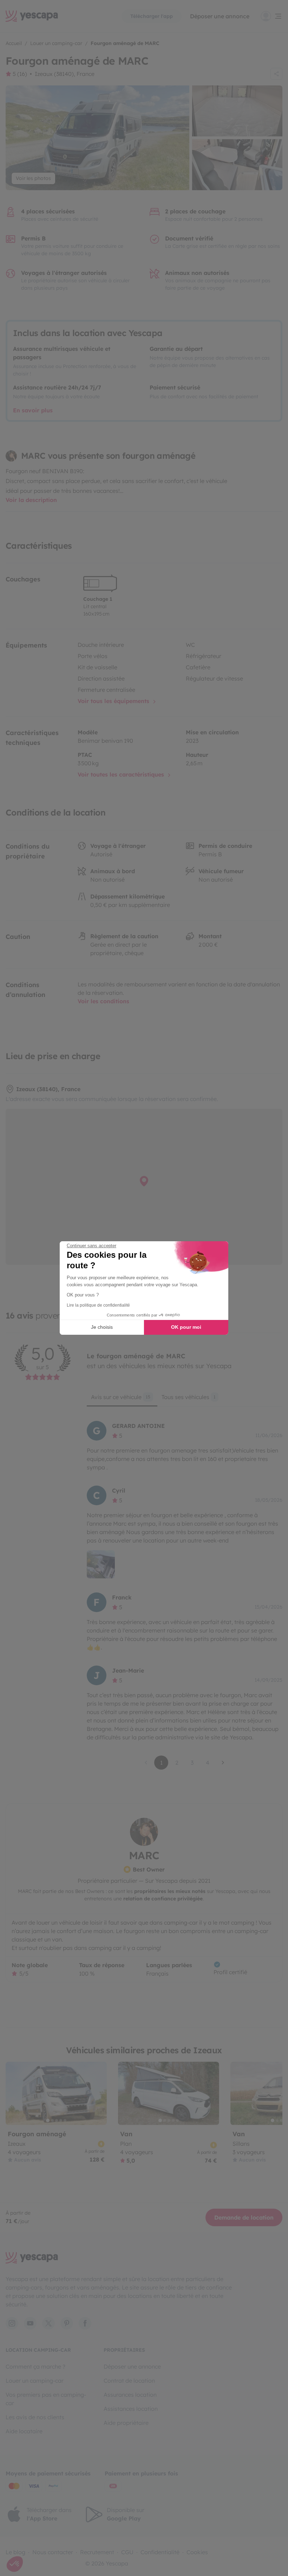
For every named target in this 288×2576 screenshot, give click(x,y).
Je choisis (102, 1327)
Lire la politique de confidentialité (98, 1305)
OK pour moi (186, 1327)
